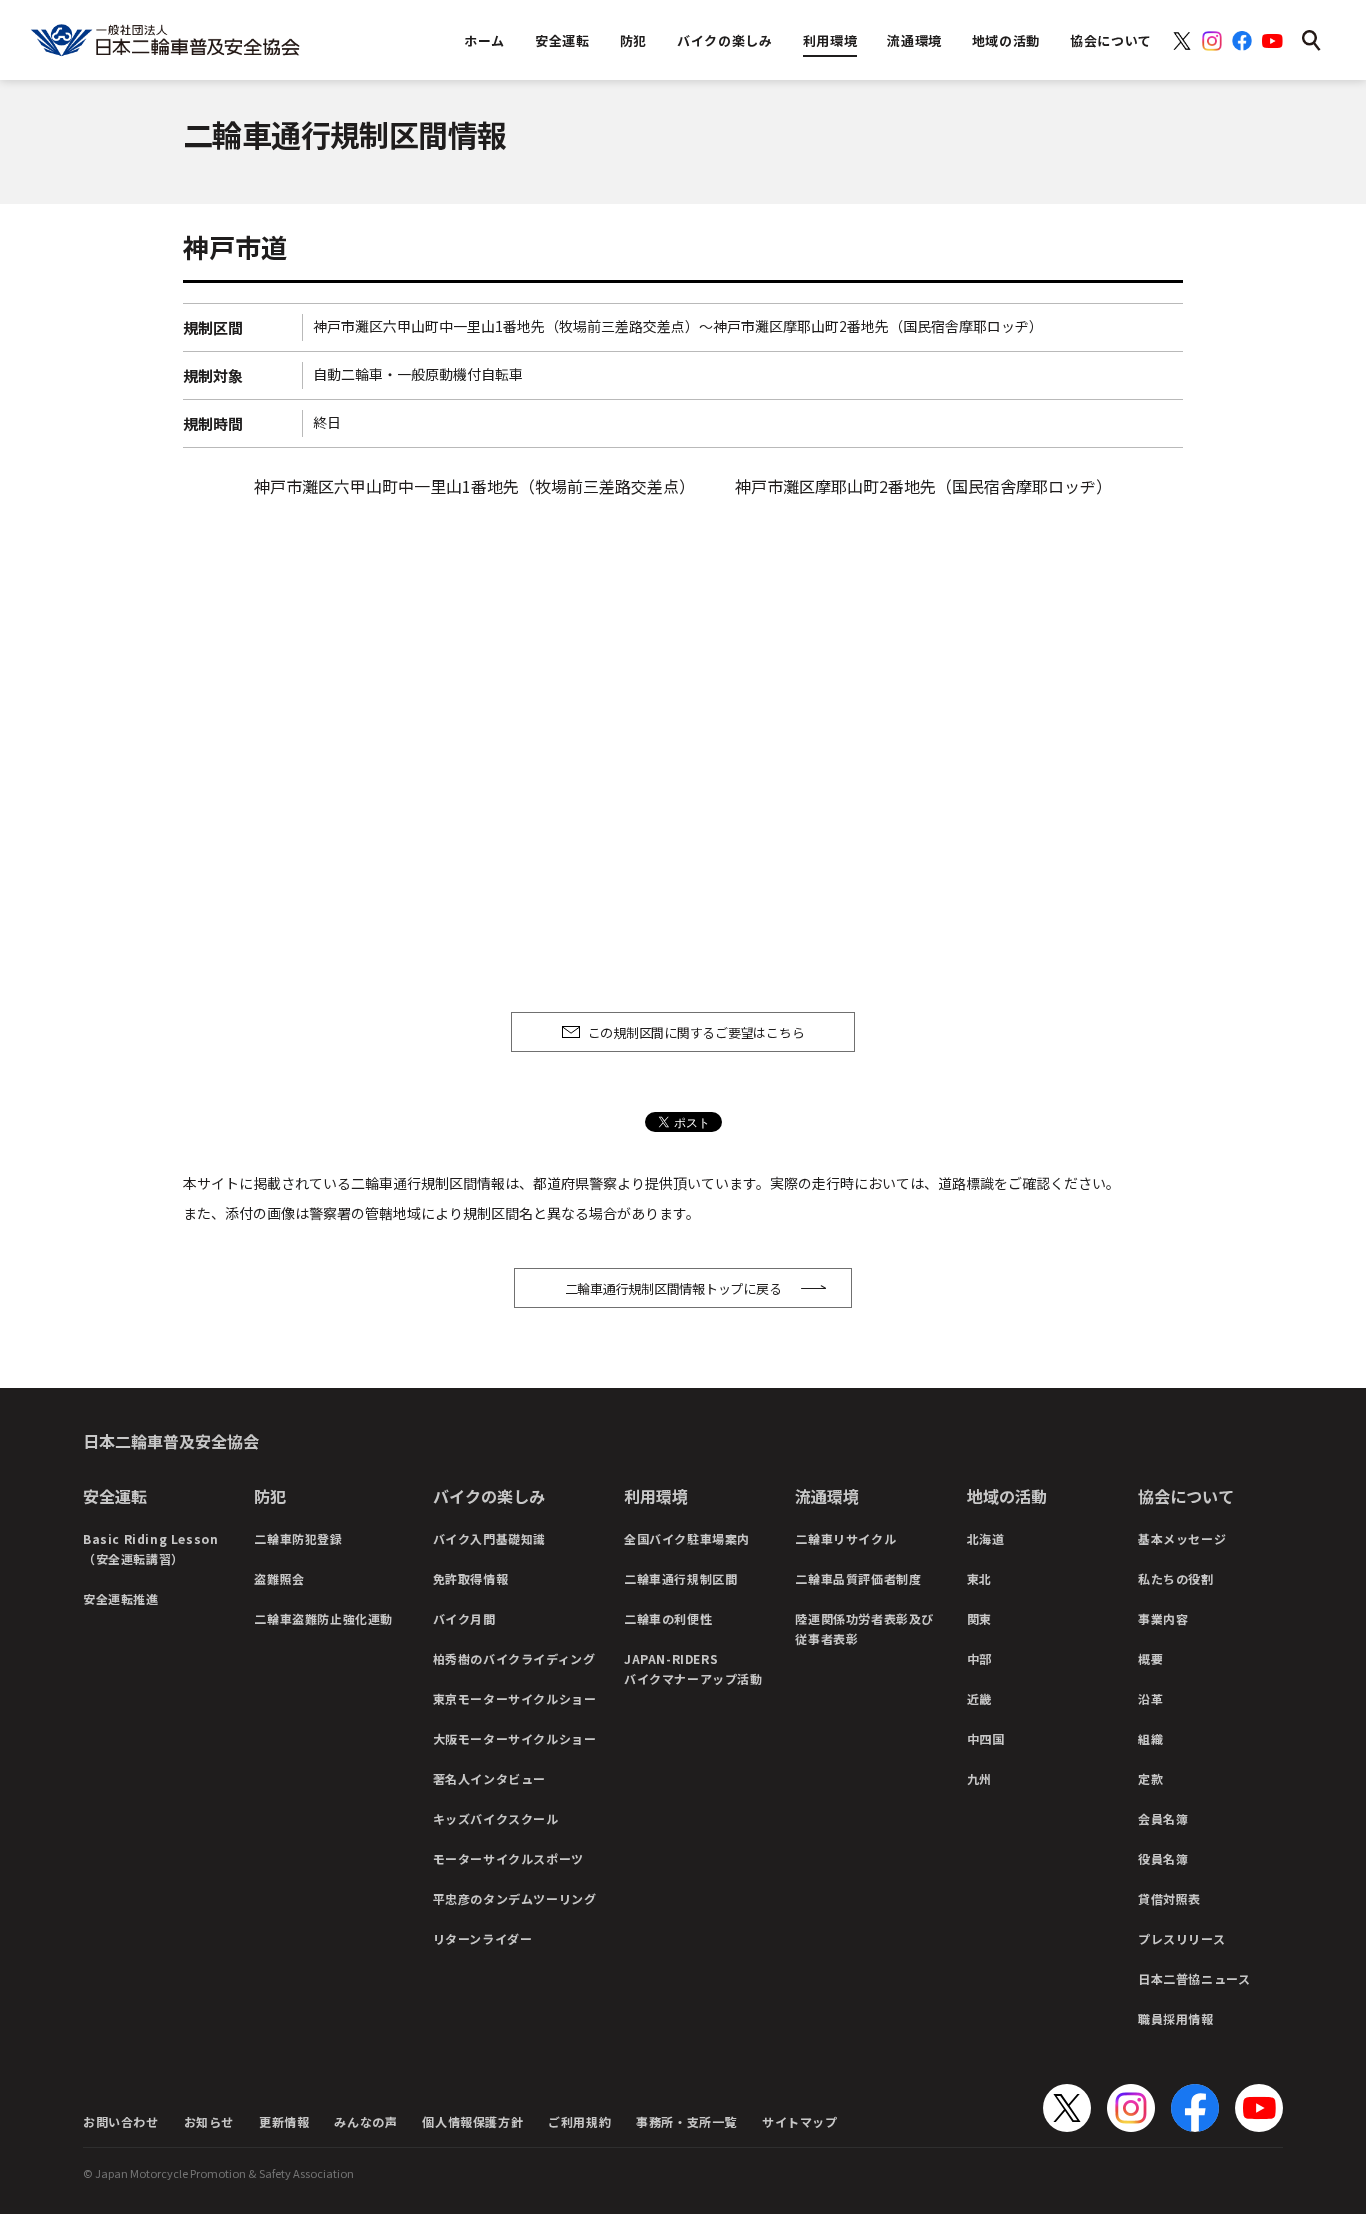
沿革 (1150, 1698)
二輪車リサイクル (845, 1538)
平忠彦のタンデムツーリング (515, 1898)
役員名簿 (1163, 1858)
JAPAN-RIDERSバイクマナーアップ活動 (693, 1668)
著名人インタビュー (489, 1778)
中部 (979, 1658)
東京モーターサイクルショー (515, 1698)
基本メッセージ (1182, 1538)
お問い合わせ (121, 2121)
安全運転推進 (121, 1598)
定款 (1150, 1778)
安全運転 (115, 1496)
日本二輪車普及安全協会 (171, 1441)
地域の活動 (1007, 1496)
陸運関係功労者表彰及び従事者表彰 (864, 1628)
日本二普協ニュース (1194, 1978)
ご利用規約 (579, 2121)
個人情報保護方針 (472, 2121)
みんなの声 (365, 2121)
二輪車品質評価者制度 (858, 1578)
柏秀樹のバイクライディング (514, 1658)
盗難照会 (279, 1578)
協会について (1186, 1496)
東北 (979, 1578)
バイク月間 (464, 1618)
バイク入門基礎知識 (489, 1538)
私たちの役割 (1176, 1578)
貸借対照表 (1169, 1898)
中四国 (986, 1738)
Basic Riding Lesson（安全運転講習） (150, 1548)
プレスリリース (1181, 1938)
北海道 (986, 1538)
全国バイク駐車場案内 (687, 1538)
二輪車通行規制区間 (680, 1578)
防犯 (270, 1496)
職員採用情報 (1176, 2018)
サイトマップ (800, 2121)
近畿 (979, 1698)
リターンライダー (483, 1938)
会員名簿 (1163, 1818)
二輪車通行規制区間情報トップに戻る (673, 1288)
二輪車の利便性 (668, 1618)
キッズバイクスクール (496, 1818)
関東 (979, 1618)
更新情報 (284, 2121)
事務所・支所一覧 (686, 2121)
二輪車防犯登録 (298, 1538)
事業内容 (1163, 1618)
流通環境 (827, 1496)
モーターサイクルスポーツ (508, 1858)
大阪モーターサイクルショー (515, 1738)
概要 (1150, 1658)
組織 (1150, 1738)
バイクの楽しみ (489, 1496)
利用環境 (656, 1496)
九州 (979, 1778)
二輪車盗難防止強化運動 (323, 1618)
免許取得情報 (471, 1578)
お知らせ (209, 2121)
